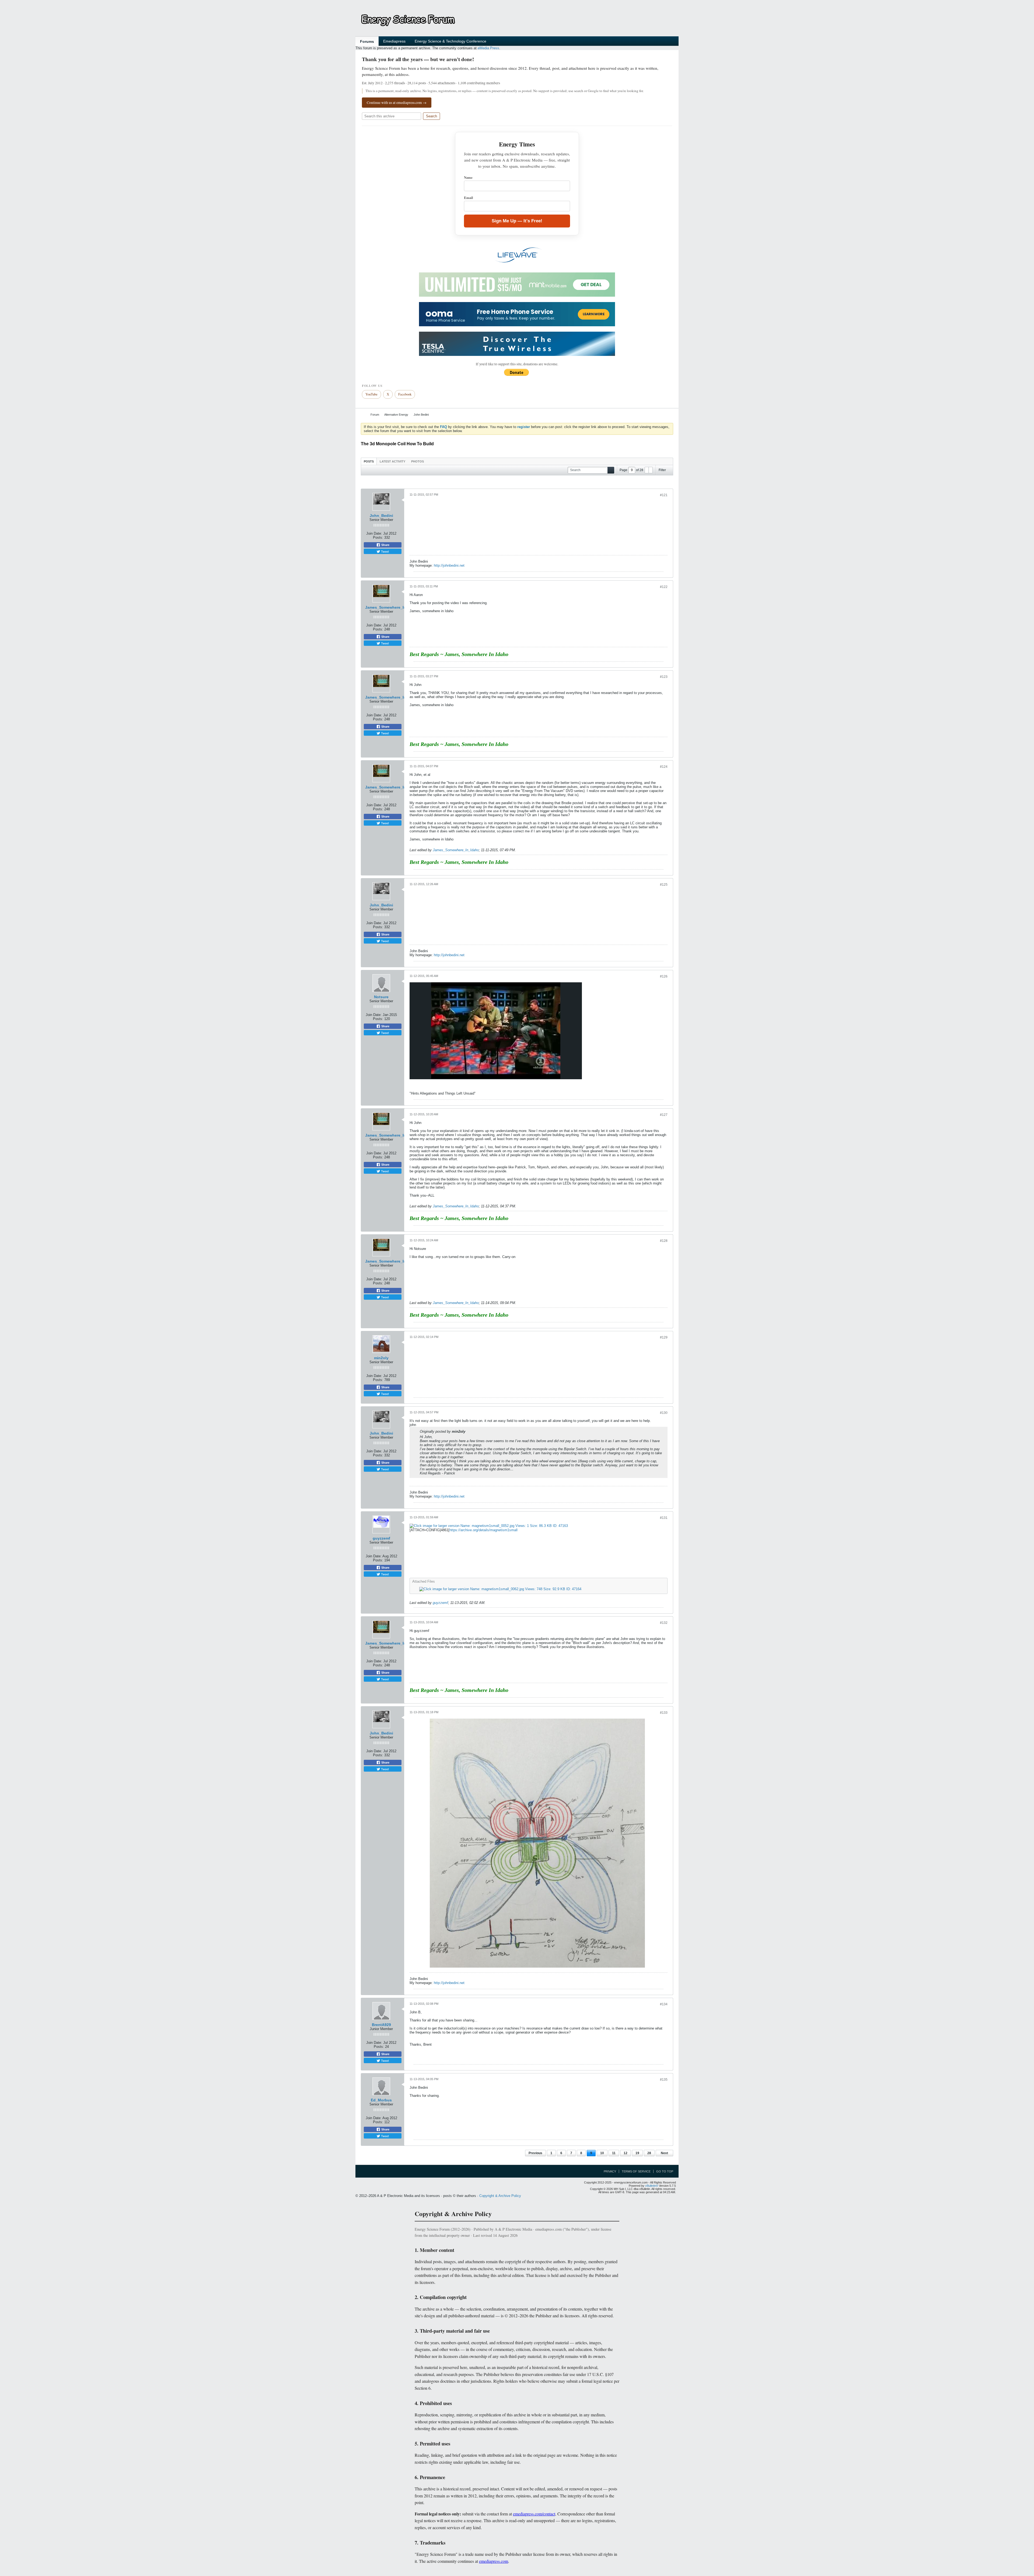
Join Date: (374, 533)
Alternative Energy (396, 415)
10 (602, 2153)
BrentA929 (381, 2025)
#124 (664, 767)
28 (649, 2153)
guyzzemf (381, 1538)
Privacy (610, 2171)
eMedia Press (488, 48)
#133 (664, 1713)
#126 (664, 976)
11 (614, 2153)
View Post (469, 1431)
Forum (375, 415)
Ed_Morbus (381, 2100)
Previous (535, 2153)
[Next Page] (651, 470)
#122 (664, 587)
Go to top (665, 2171)
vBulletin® (652, 2186)
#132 (664, 1623)
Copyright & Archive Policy (500, 2196)
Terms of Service (636, 2171)
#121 (664, 495)
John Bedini (421, 415)
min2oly (381, 1358)
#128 (664, 1241)
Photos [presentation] (418, 461)
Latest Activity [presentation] (392, 461)
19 (637, 2153)
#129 (664, 1337)
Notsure (381, 997)
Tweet (385, 551)
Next (664, 2153)
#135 (664, 2080)
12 (626, 2153)
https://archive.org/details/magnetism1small (483, 1530)
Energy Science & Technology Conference (450, 41)
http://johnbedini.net (449, 565)
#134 (664, 2004)
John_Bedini (381, 516)
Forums (367, 41)
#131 (664, 1518)
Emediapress (394, 41)
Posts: (378, 537)
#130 (664, 1413)
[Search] (611, 470)
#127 (664, 1115)
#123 (664, 677)
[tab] (369, 461)
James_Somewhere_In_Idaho (392, 607)
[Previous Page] (647, 470)
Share (385, 545)
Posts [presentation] (369, 461)
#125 (664, 885)
